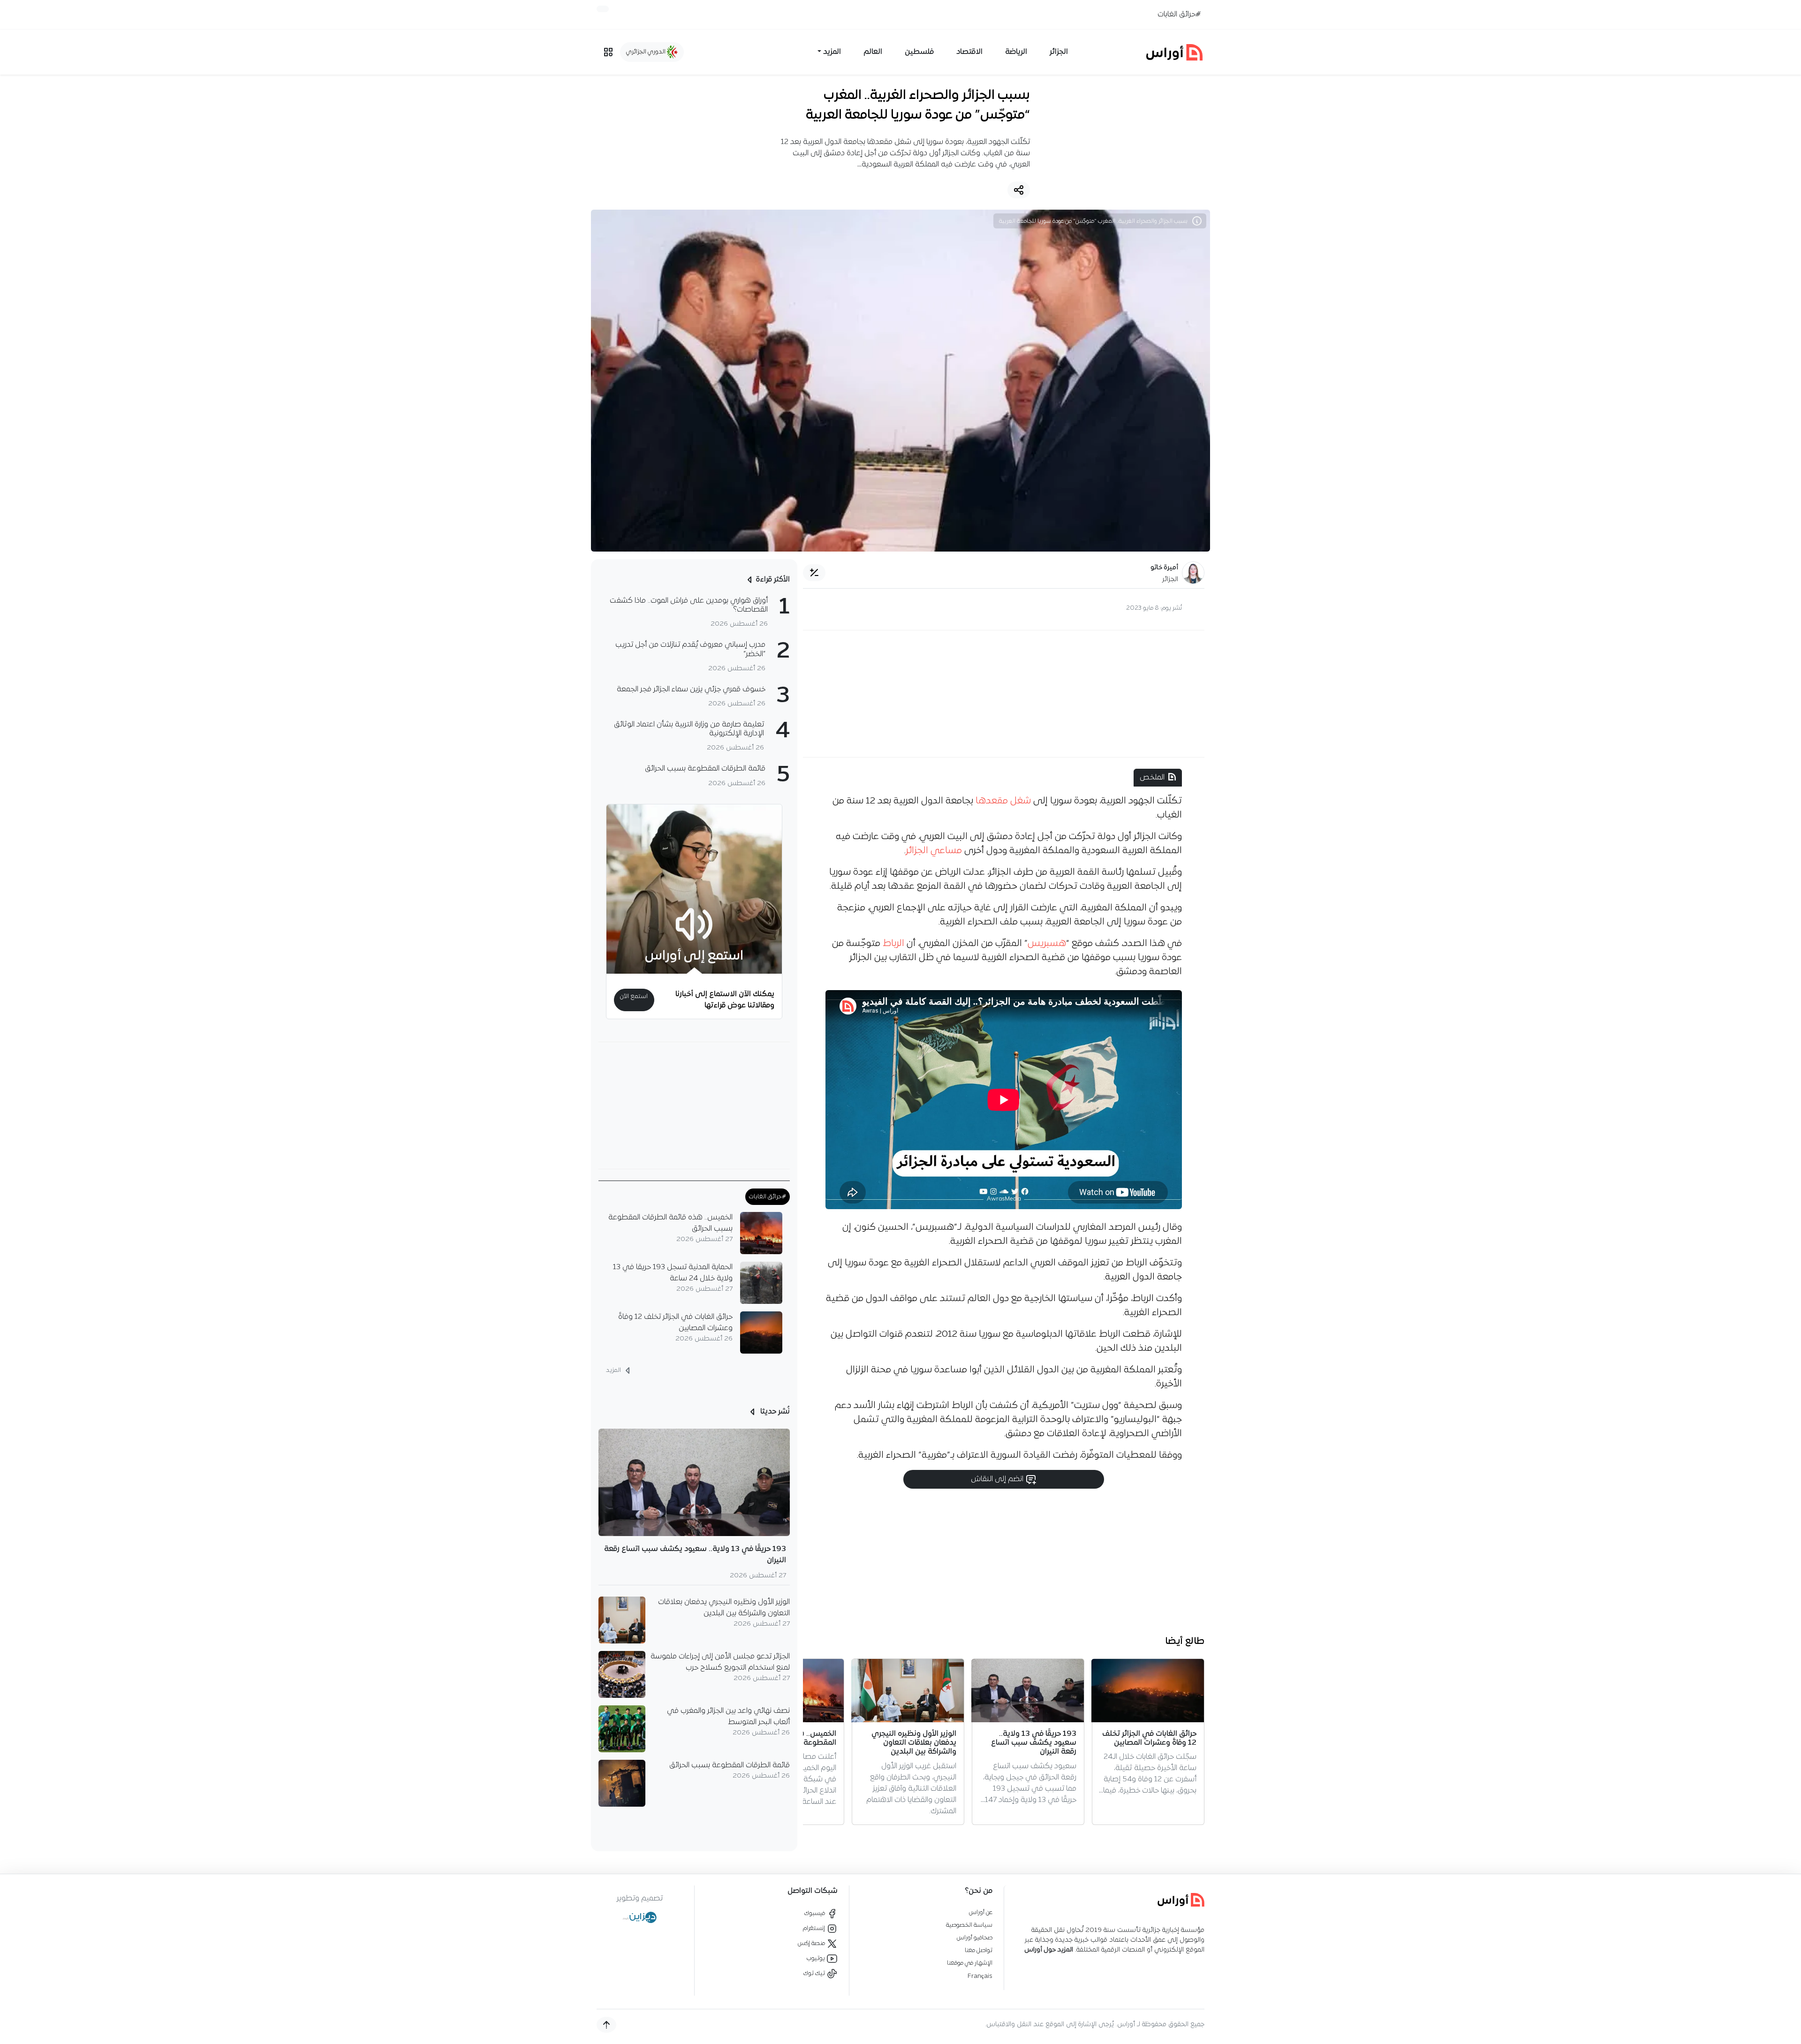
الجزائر (1059, 52)
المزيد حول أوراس (1049, 1950)
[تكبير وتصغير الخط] (814, 573)
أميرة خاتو (1164, 568)
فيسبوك (815, 1913)
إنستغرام (815, 1928)
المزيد (614, 1370)
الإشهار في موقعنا (970, 1963)
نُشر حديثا (774, 1412)
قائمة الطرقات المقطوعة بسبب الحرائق (730, 1765)
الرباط (893, 944)
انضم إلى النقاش (998, 1479)
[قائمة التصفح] (608, 52)
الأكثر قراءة (773, 580)
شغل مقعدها (1004, 801)
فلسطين (919, 52)
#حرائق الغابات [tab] (768, 1197)
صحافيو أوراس (975, 1938)
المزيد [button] (832, 52)
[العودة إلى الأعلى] (606, 2025)
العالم (873, 52)
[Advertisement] (1004, 694)
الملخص (1152, 778)
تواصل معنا (979, 1950)
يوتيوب (817, 1958)
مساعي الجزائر (934, 851)
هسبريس (1047, 944)
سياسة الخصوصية (969, 1925)
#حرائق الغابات (1179, 15)
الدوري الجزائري (647, 52)
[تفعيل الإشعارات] (603, 9)
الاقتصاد (969, 52)
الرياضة (1016, 52)
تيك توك (815, 1973)
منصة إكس (812, 1943)
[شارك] (1019, 190)
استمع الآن (634, 996)
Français (980, 1976)
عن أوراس (981, 1912)
